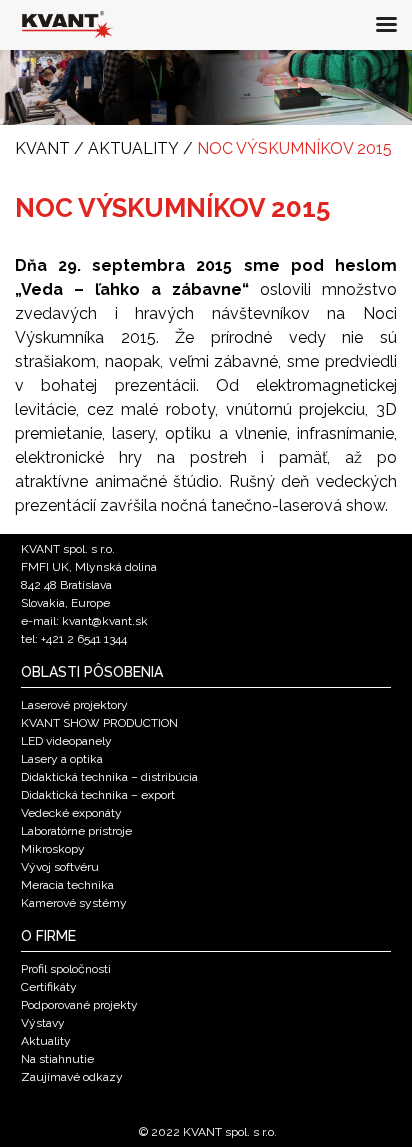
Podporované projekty (79, 1005)
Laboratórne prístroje (76, 831)
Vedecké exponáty (71, 813)
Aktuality (46, 1041)
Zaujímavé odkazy (72, 1077)
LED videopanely (66, 741)
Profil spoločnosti (66, 969)
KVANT (42, 148)
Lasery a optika (62, 759)
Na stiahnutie (57, 1059)
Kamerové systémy (74, 903)
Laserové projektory (74, 705)
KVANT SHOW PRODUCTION (99, 723)
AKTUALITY (133, 148)
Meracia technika (67, 885)
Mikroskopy (53, 849)
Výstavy (43, 1023)
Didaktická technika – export (98, 795)
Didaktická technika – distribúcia (109, 777)
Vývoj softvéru (60, 867)
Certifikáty (49, 987)
